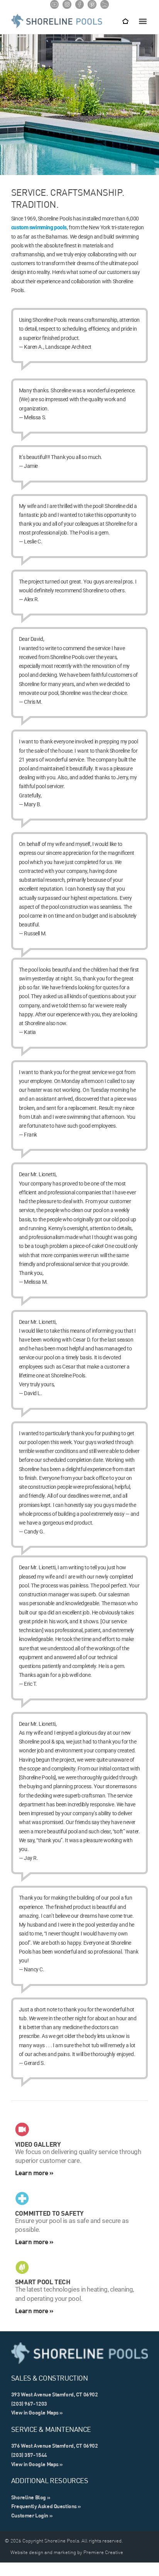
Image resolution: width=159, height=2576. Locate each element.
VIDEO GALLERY (38, 2144)
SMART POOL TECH (43, 2282)
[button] (143, 21)
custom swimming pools (39, 227)
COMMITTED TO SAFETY (49, 2213)
